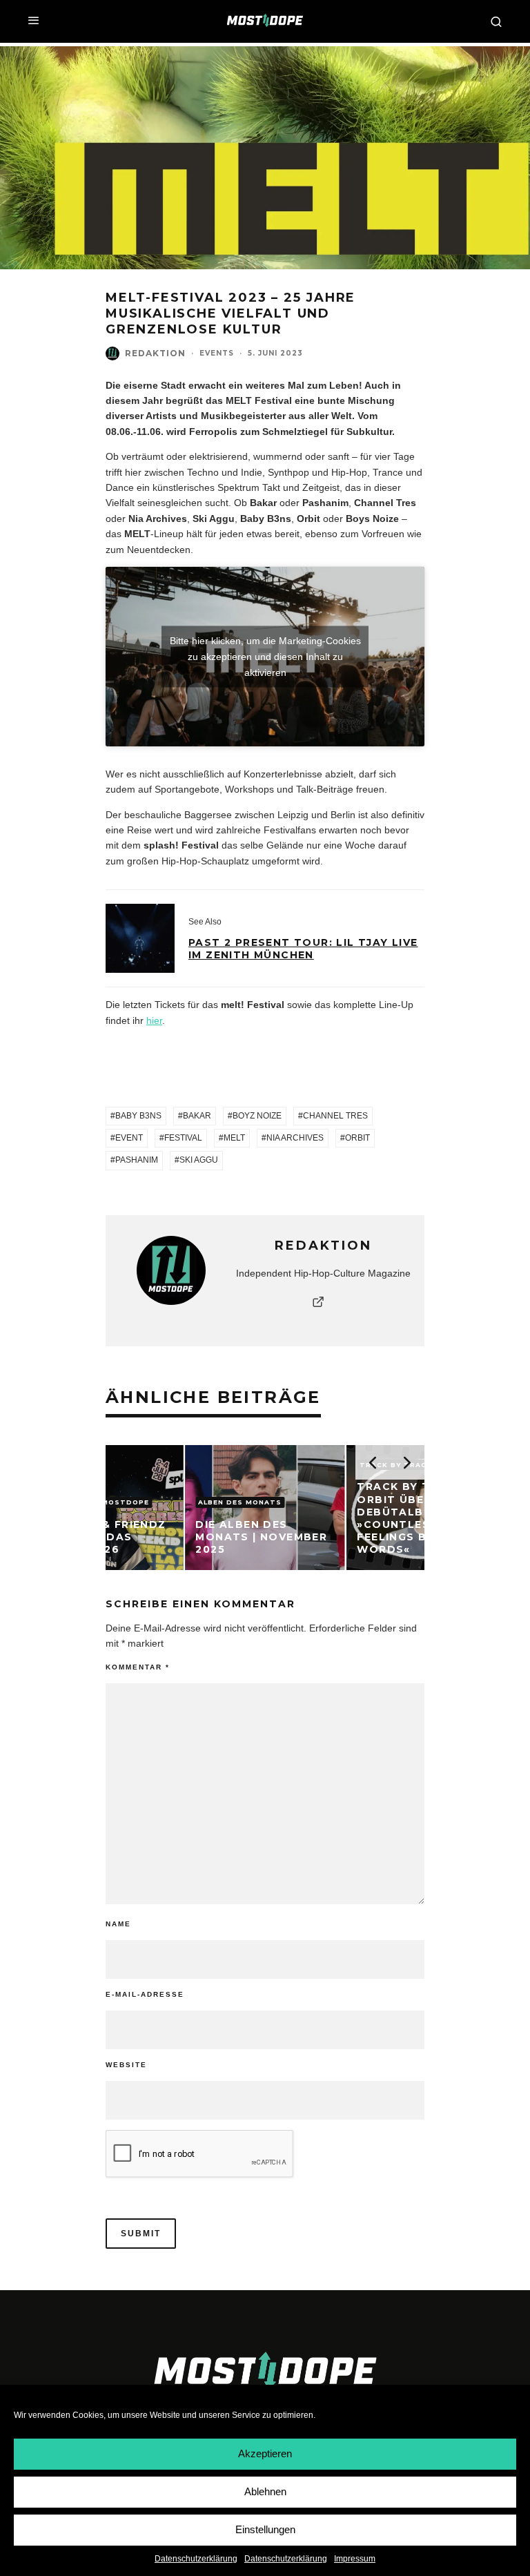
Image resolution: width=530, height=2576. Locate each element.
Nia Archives (295, 1138)
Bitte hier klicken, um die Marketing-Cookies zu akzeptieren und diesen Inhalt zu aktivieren (265, 656)
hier (154, 1020)
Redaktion (155, 353)
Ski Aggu (199, 1160)
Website (126, 2065)
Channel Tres (335, 1116)
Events (217, 353)
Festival (183, 1138)
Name (118, 1924)
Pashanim (137, 1160)
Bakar (197, 1116)
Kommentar (138, 1667)
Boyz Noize (257, 1116)
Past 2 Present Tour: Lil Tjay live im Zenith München (303, 949)
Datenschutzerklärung (196, 2559)
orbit (357, 1138)
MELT (234, 1138)
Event (129, 1138)
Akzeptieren (265, 2453)
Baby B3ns (138, 1116)
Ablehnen (265, 2491)
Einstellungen (265, 2529)
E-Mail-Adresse (145, 1994)
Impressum (355, 2559)
